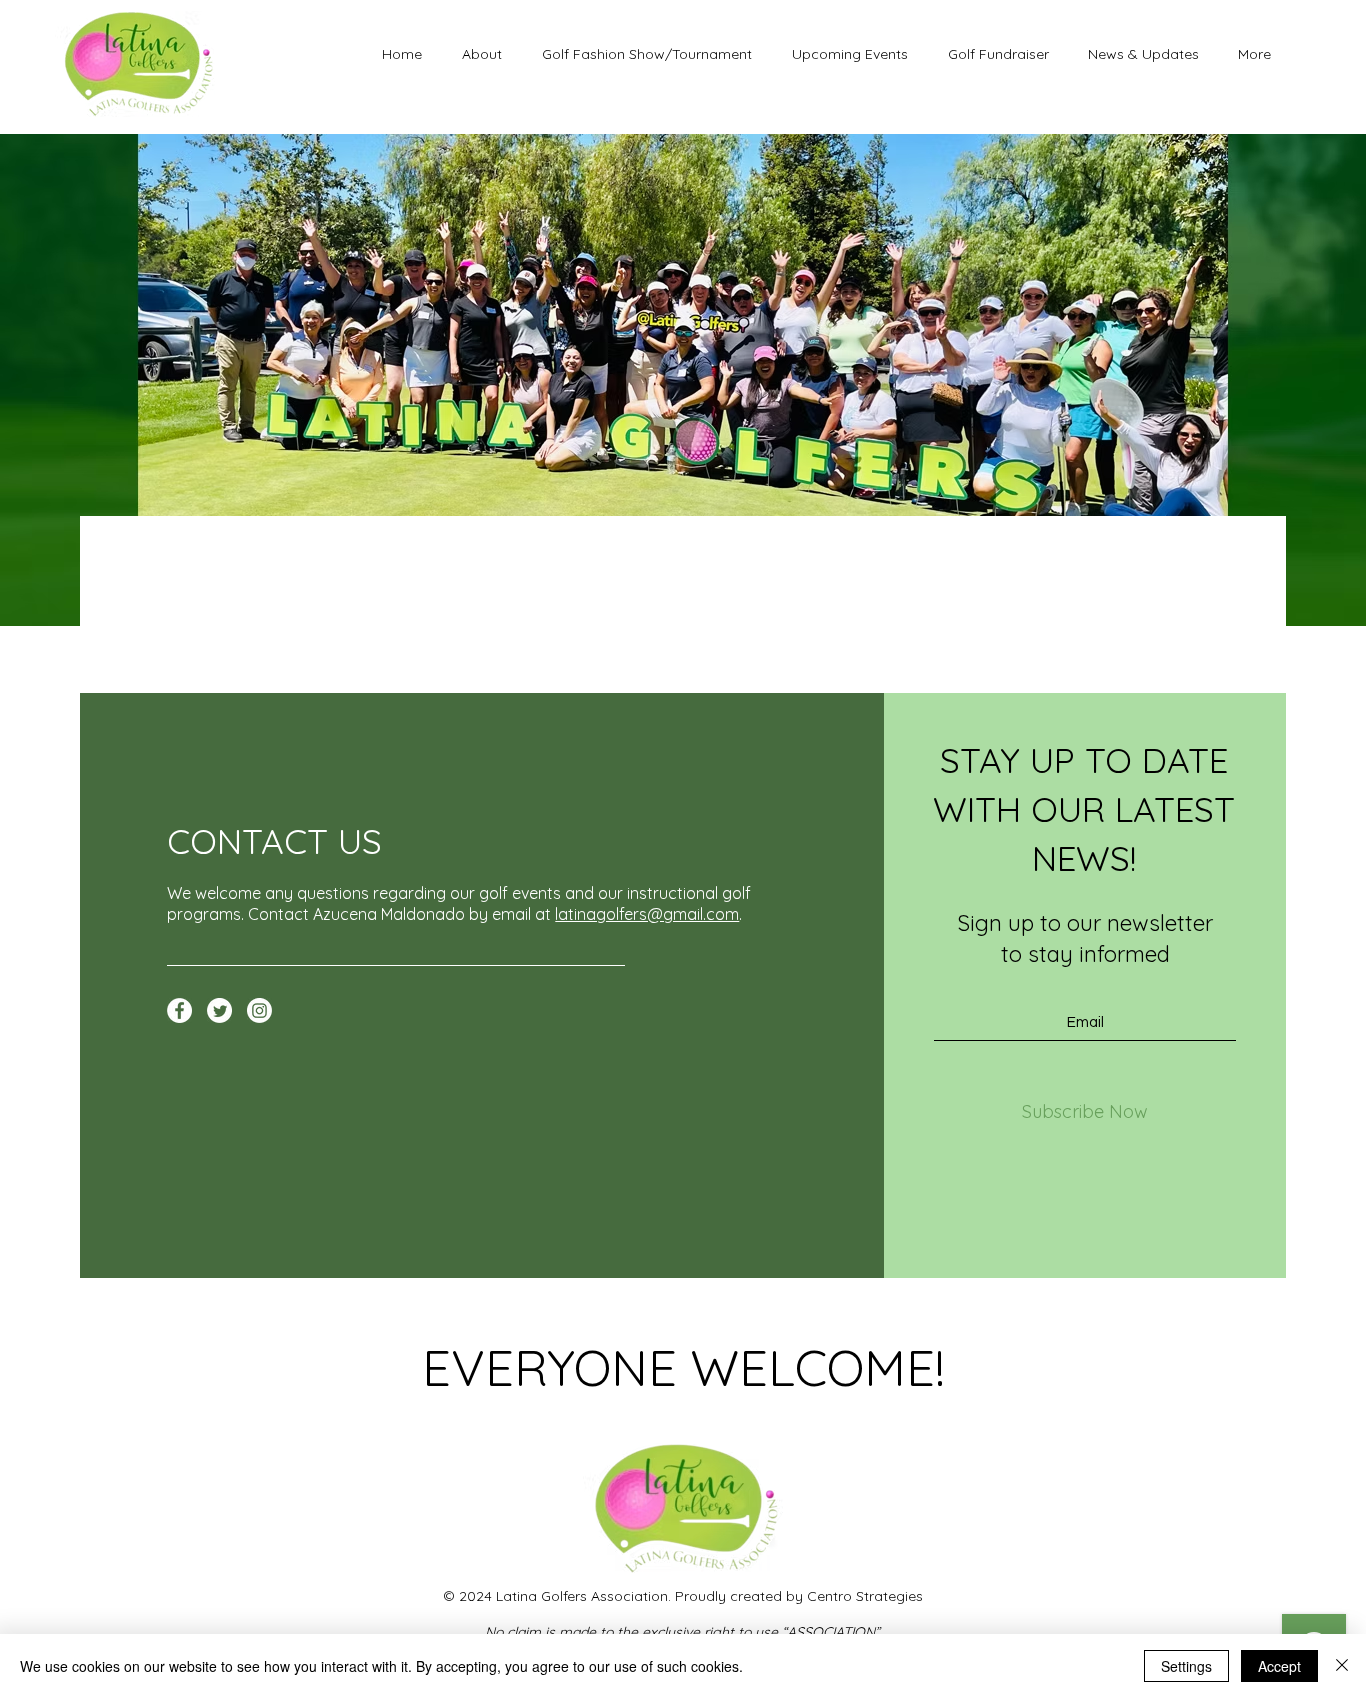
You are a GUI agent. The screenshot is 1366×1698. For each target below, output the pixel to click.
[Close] (1342, 1666)
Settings (1186, 1666)
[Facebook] (179, 1010)
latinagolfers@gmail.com (647, 914)
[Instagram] (259, 1010)
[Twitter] (219, 1010)
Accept (1279, 1666)
